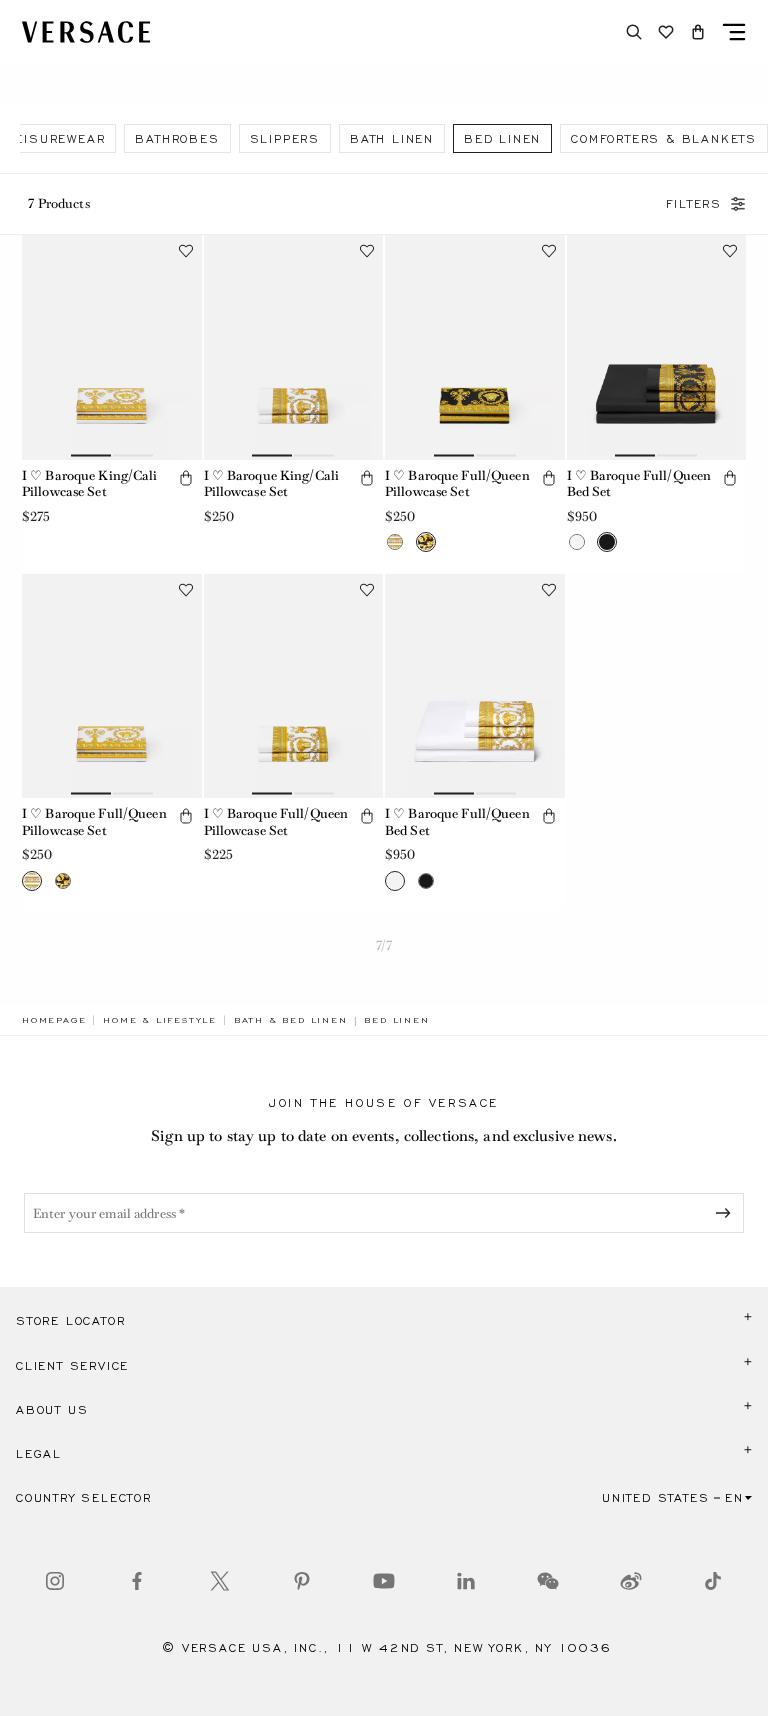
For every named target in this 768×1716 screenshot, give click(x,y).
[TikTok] (713, 1581)
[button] (698, 32)
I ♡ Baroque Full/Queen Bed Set (639, 484)
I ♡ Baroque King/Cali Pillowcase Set (90, 484)
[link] (54, 1020)
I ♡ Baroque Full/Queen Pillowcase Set (457, 484)
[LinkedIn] (466, 1581)
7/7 (384, 945)
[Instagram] (55, 1581)
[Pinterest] (302, 1581)
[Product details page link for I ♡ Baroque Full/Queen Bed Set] (657, 347)
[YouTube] (384, 1581)
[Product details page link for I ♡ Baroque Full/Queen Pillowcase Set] (475, 347)
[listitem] (177, 138)
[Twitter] (220, 1581)
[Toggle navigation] (734, 32)
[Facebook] (137, 1581)
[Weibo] (631, 1581)
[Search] (634, 32)
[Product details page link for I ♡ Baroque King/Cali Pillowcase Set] (112, 347)
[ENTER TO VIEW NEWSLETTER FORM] (727, 1213)
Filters (694, 204)
